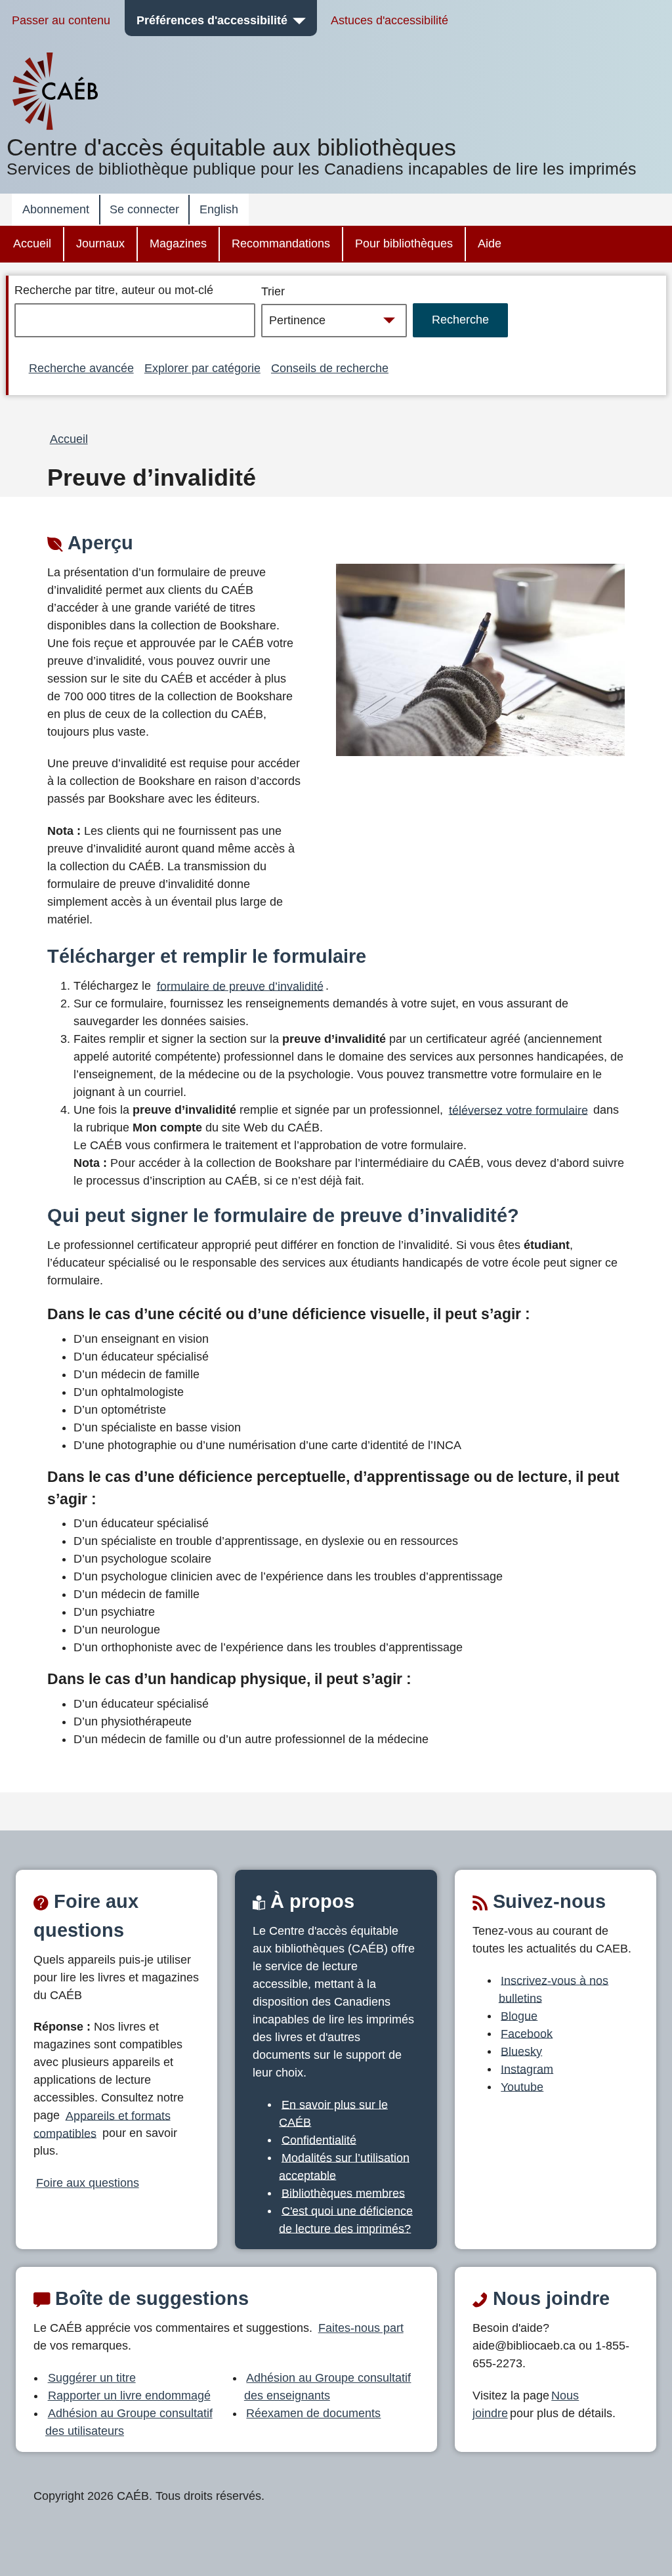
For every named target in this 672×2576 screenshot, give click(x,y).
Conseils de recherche (330, 368)
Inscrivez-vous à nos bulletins (554, 1989)
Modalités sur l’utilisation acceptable (344, 2166)
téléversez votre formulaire (518, 1110)
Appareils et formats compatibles (102, 2124)
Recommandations (281, 243)
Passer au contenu (61, 20)
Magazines (178, 243)
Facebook (527, 2033)
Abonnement (56, 209)
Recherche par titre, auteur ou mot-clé (114, 290)
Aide (490, 243)
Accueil (32, 243)
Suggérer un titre (92, 2378)
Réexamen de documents (313, 2413)
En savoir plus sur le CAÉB (333, 2113)
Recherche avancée (81, 368)
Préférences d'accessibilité (212, 20)
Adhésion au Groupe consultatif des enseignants (328, 2387)
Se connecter (144, 209)
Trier (273, 291)
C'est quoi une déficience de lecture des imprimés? (346, 2219)
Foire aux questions (88, 2183)
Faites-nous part (361, 2328)
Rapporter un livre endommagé (129, 2396)
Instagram (527, 2069)
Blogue (519, 2016)
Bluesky (521, 2051)
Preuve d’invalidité (152, 478)
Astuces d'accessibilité (389, 20)
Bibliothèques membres (343, 2193)
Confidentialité (319, 2140)
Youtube (522, 2086)
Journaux (100, 243)
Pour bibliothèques (404, 243)
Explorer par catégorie (202, 368)
